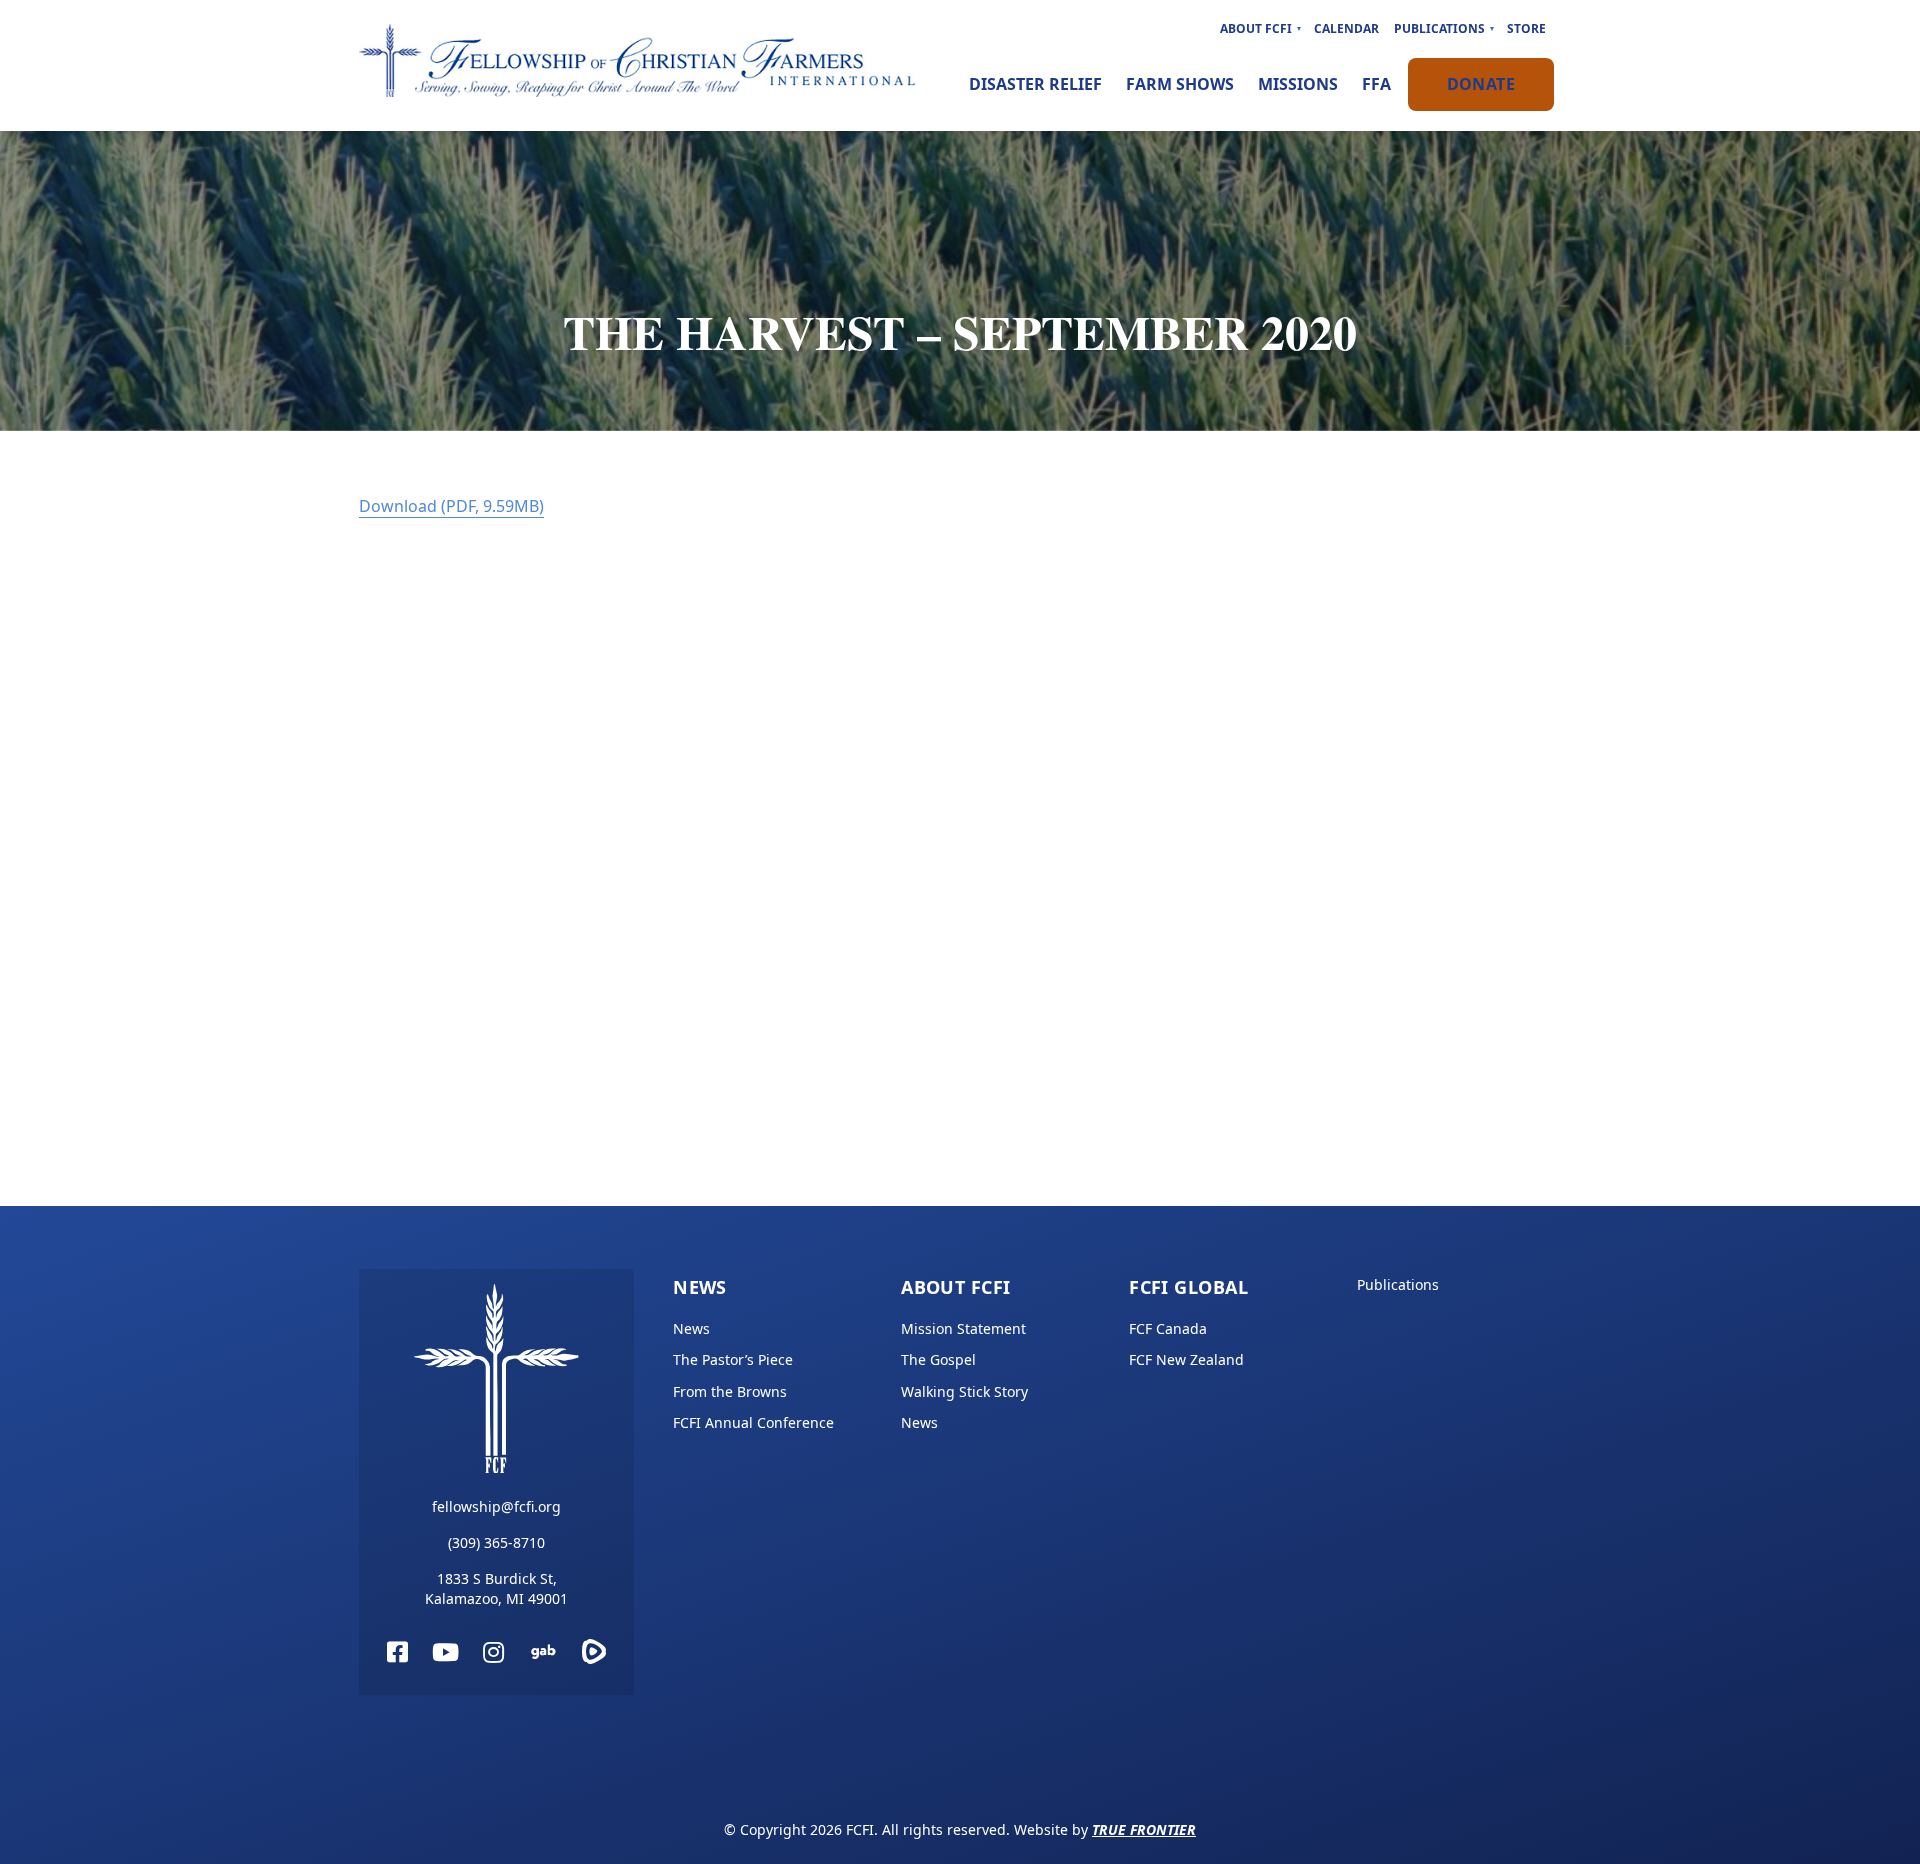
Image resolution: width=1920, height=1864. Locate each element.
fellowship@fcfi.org (496, 1506)
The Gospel (938, 1359)
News (700, 1287)
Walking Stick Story (964, 1391)
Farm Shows (1180, 84)
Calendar (1346, 28)
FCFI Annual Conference (753, 1422)
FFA (1376, 84)
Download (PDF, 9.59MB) (451, 506)
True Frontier (1144, 1829)
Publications (1439, 28)
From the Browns (730, 1391)
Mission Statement (963, 1328)
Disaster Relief (1035, 84)
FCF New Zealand (1186, 1359)
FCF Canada (1168, 1328)
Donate (1481, 84)
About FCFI (1256, 28)
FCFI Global (1188, 1287)
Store (1526, 28)
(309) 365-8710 (496, 1542)
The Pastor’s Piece (733, 1359)
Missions (1298, 84)
